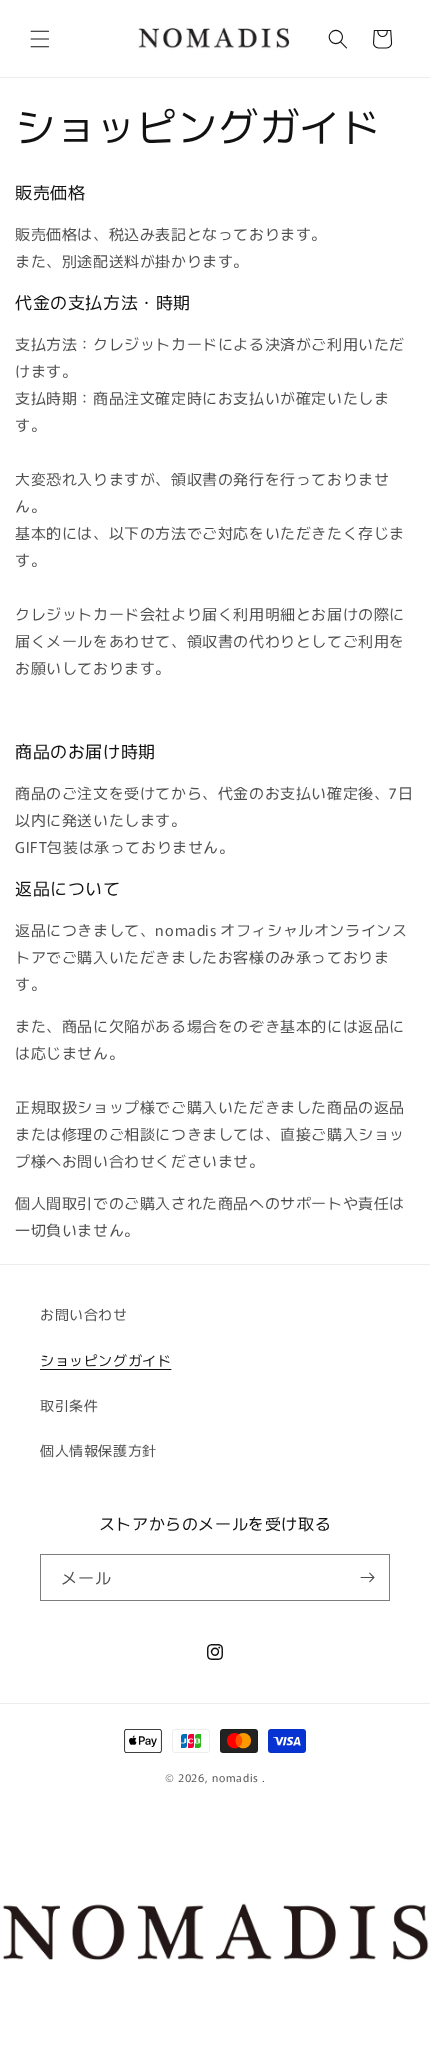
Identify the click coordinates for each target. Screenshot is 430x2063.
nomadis (235, 1777)
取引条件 (69, 1405)
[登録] (367, 1577)
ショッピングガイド (105, 1360)
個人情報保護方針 (98, 1450)
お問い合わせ (84, 1314)
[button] (40, 39)
